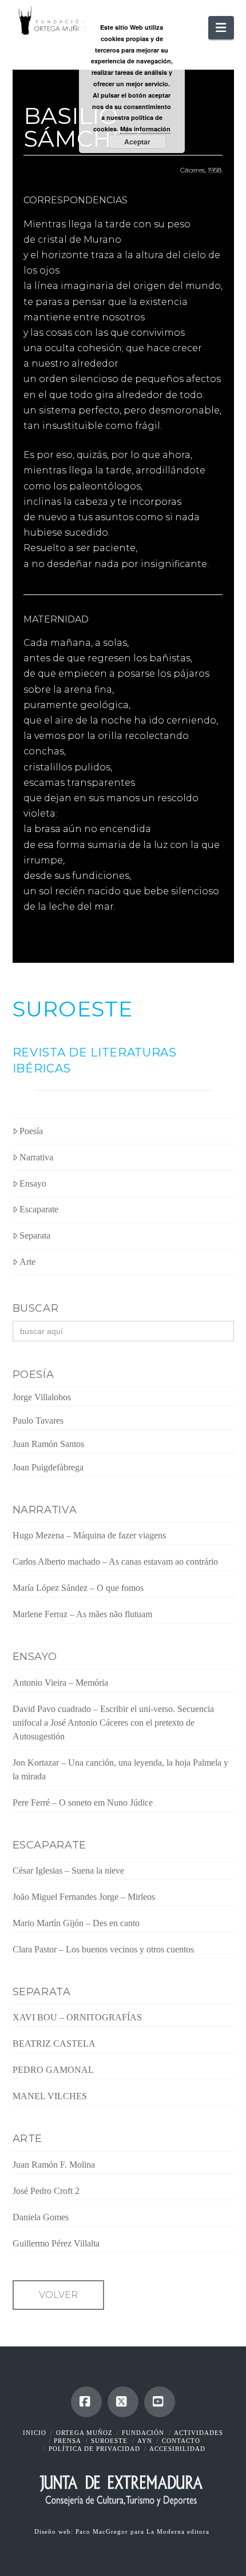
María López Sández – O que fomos (78, 1588)
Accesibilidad (177, 2449)
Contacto (181, 2441)
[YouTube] (160, 2402)
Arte (27, 1262)
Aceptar (137, 142)
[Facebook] (86, 2402)
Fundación (143, 2433)
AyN (145, 2441)
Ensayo (33, 1183)
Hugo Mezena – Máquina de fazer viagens (89, 1535)
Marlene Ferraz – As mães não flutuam (82, 1614)
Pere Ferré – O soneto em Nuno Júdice (83, 1803)
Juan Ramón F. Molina (54, 2165)
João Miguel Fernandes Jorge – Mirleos (84, 1897)
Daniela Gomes (41, 2217)
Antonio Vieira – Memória (60, 1683)
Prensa (68, 2441)
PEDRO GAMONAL (53, 2070)
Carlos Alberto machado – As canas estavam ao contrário (115, 1562)
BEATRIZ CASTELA (54, 2043)
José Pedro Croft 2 (46, 2191)
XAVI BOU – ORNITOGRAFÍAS (77, 2017)
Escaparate (39, 1209)
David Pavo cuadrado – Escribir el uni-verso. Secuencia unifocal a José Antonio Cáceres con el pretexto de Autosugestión (113, 1723)
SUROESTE (73, 1009)
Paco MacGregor (103, 2531)
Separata (35, 1235)
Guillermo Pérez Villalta (56, 2243)
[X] (123, 2402)
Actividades (199, 2433)
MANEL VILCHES (50, 2096)
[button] (221, 28)
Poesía (31, 1131)
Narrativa (36, 1157)
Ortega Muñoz (84, 2433)
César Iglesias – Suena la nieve (68, 1870)
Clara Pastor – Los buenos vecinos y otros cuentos (103, 1949)
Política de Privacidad (94, 2449)
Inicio (35, 2433)
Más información (145, 129)
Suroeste (109, 2441)
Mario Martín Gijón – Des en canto (76, 1923)
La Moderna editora (179, 2531)
